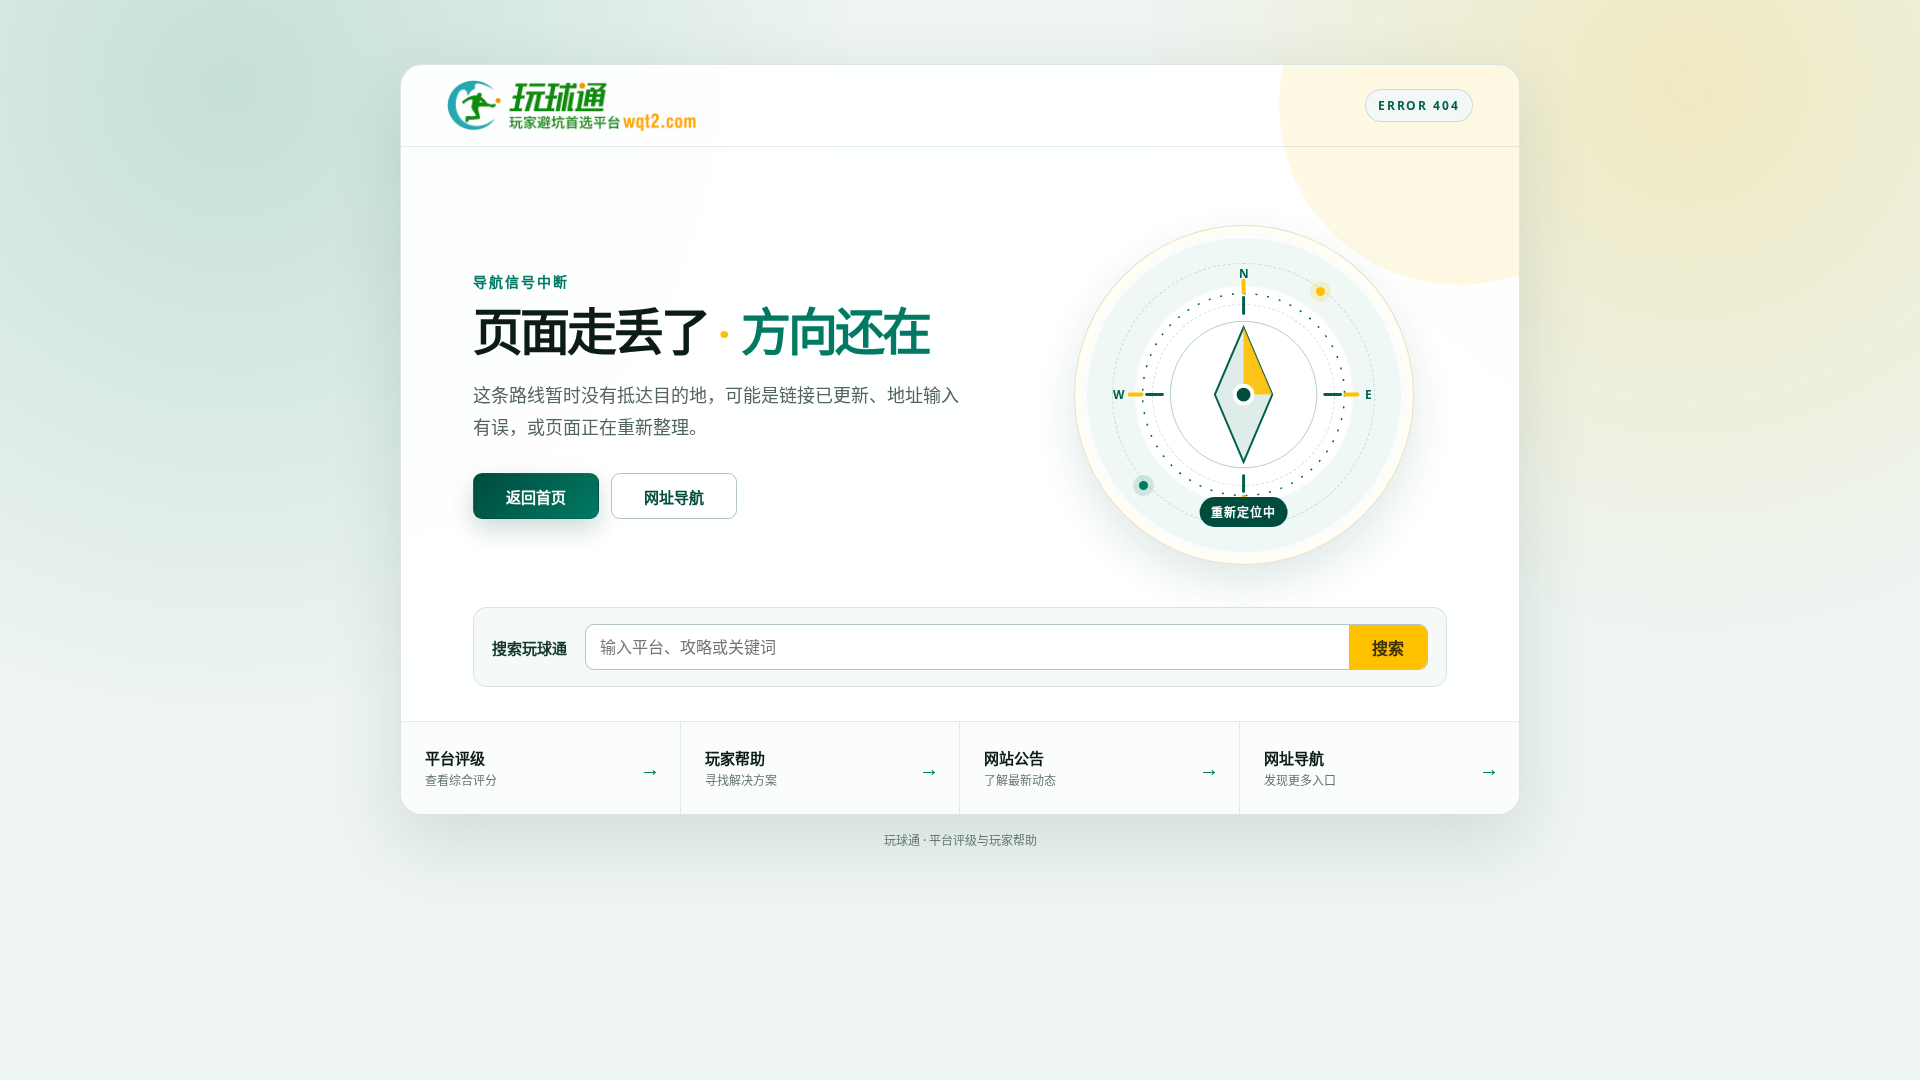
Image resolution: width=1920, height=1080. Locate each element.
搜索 (1388, 648)
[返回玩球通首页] (571, 106)
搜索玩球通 (529, 648)
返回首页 (536, 497)
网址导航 (674, 497)
